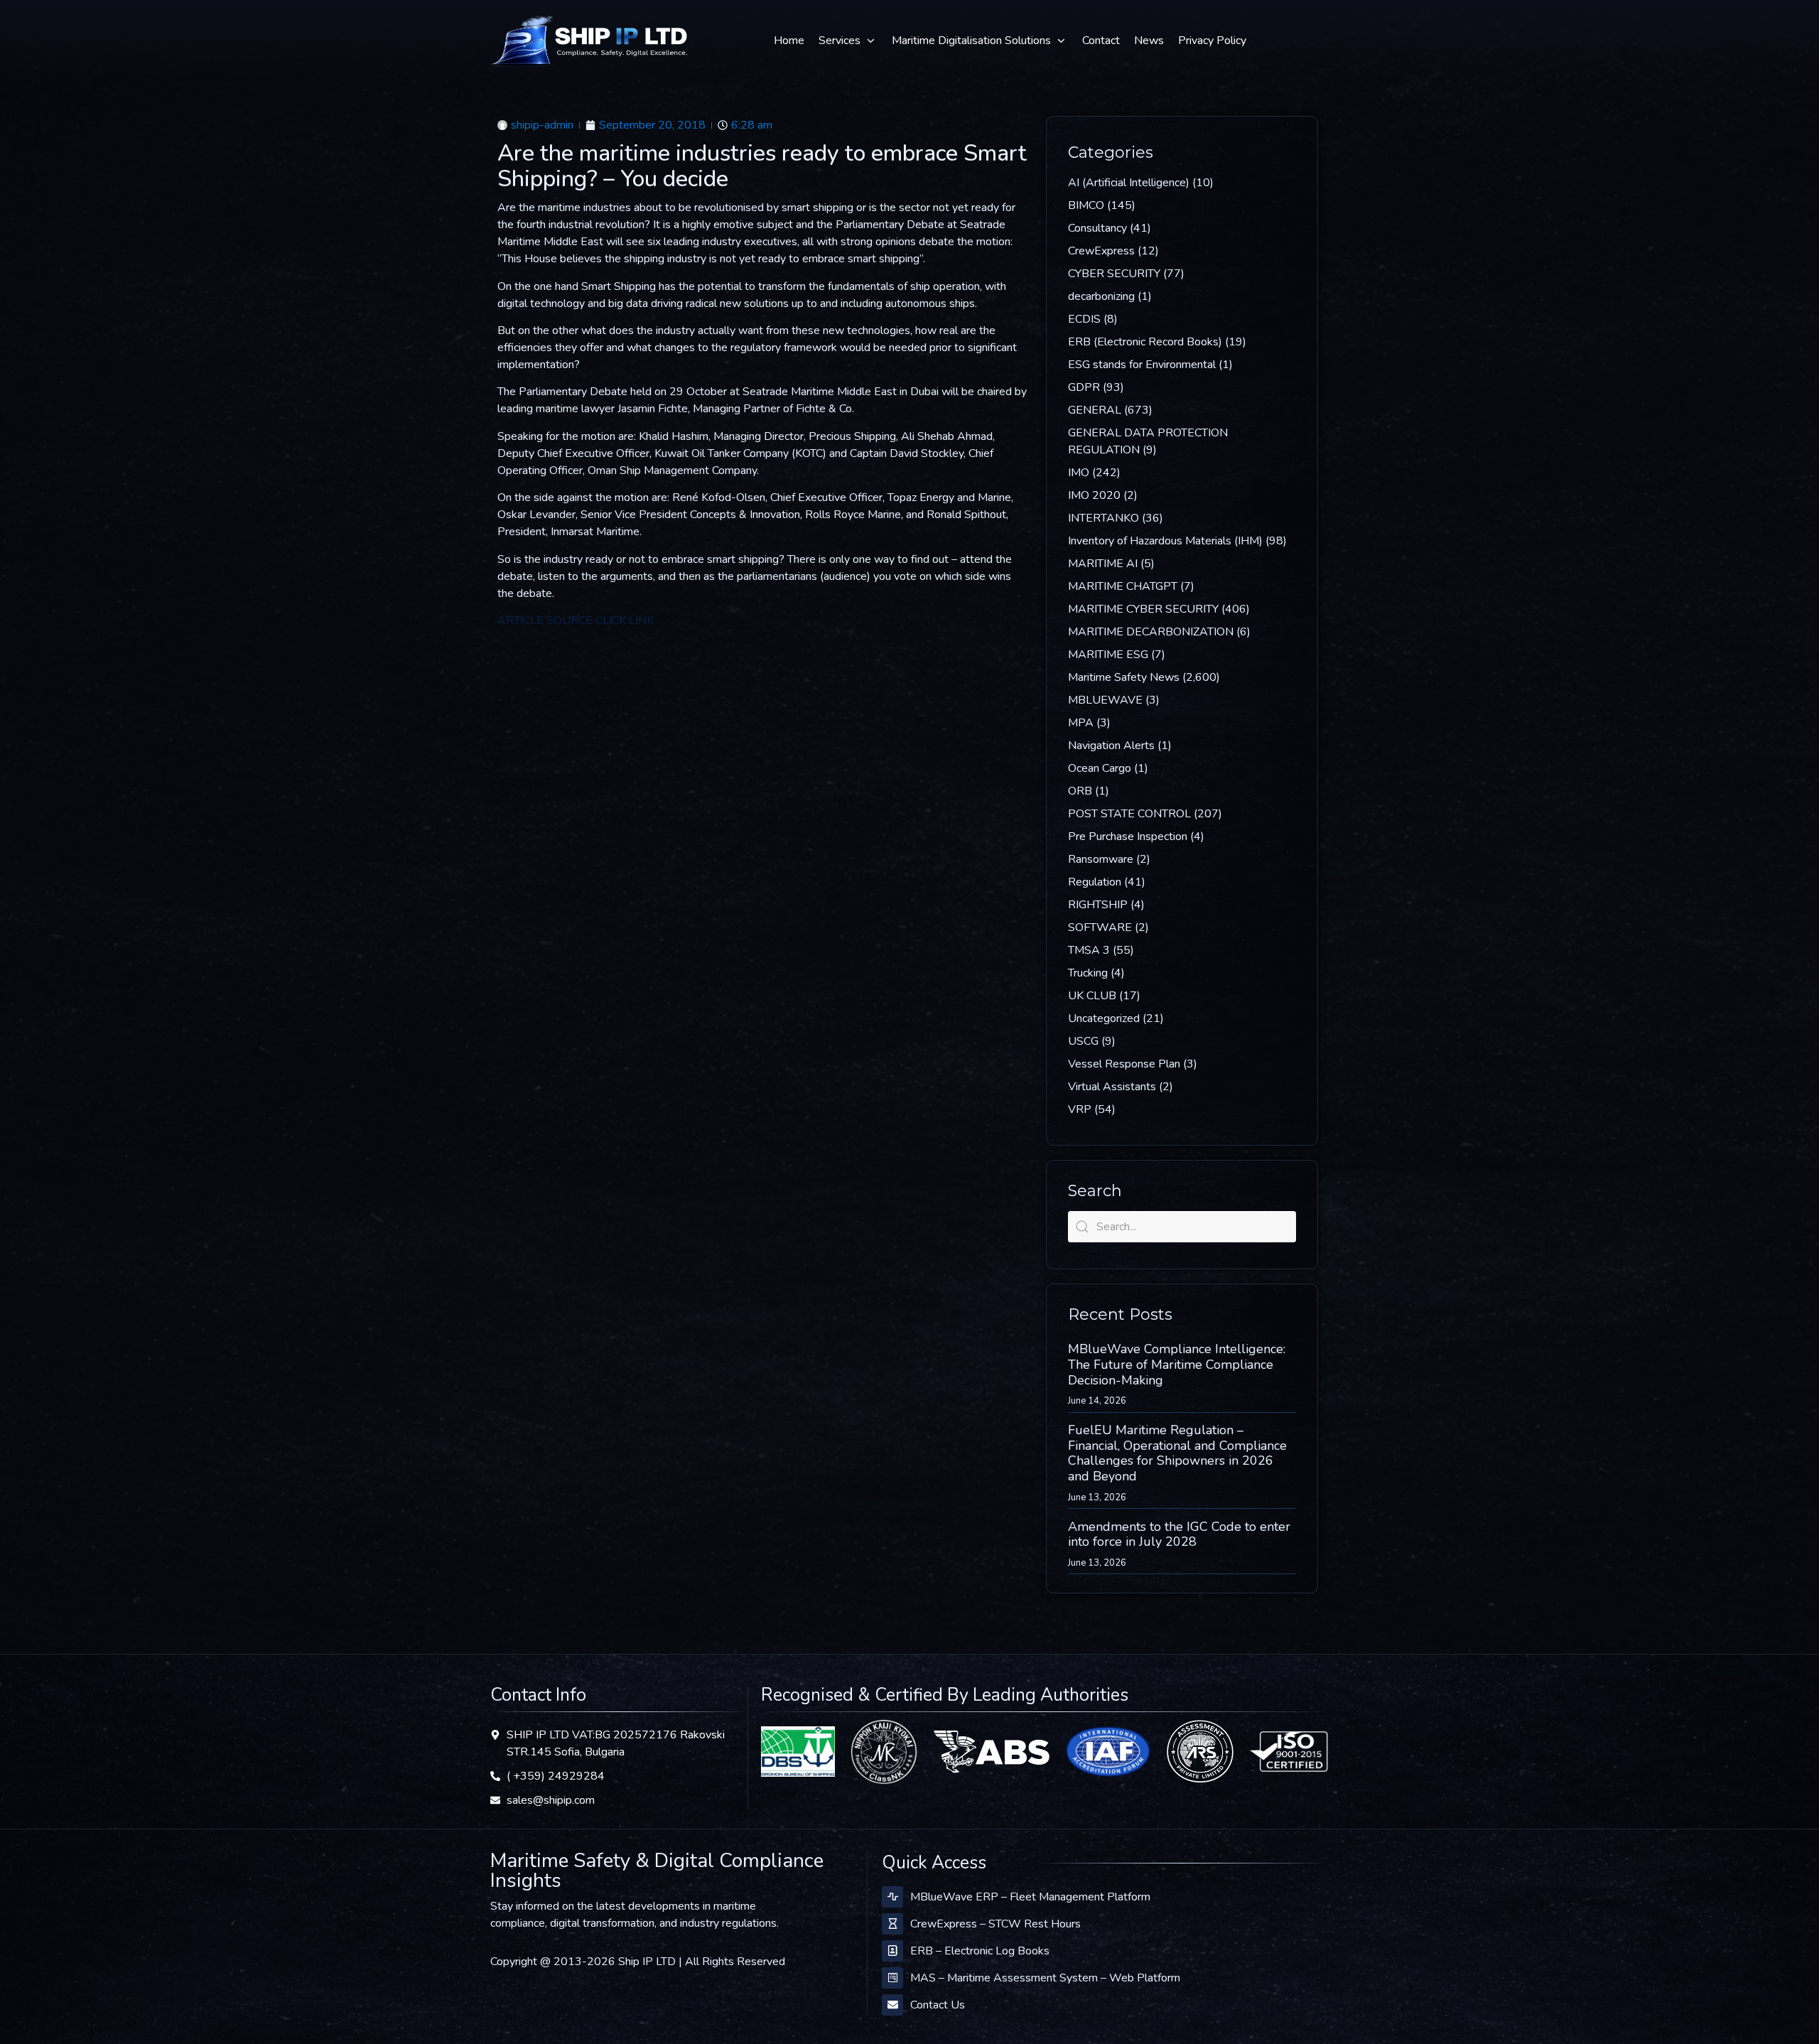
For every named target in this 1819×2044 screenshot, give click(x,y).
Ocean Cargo (1100, 768)
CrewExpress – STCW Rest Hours (995, 1924)
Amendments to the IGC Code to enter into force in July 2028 (1179, 1534)
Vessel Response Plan (1124, 1064)
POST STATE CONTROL (1129, 814)
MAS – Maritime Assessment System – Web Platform (1045, 1978)
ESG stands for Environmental (1142, 365)
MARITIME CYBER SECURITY (1143, 609)
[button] (848, 41)
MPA (1081, 723)
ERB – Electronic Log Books (980, 1951)
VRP (1080, 1109)
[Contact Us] (892, 2005)
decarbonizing (1101, 296)
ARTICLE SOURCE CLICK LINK (576, 620)
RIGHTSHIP (1098, 905)
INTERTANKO (1103, 518)
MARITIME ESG (1108, 655)
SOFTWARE (1100, 927)
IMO (1079, 473)
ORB (1080, 791)
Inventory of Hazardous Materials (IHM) (1165, 541)
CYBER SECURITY (1114, 274)
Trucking (1088, 973)
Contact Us (938, 2005)
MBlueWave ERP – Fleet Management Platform (1030, 1897)
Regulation (1095, 882)
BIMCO (1086, 205)
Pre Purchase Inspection (1128, 837)
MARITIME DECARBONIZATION (1151, 632)
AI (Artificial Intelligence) (1129, 183)
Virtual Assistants (1112, 1087)
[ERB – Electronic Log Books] (892, 1951)
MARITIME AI (1103, 564)
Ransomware (1101, 859)
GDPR (1084, 387)
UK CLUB (1092, 996)
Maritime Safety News (1124, 677)
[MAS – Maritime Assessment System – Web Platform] (892, 1978)
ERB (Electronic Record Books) (1145, 342)
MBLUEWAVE (1105, 700)
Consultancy (1097, 228)
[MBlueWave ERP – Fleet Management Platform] (892, 1897)
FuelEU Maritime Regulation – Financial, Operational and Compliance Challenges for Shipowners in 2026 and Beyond (1177, 1453)
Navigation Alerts (1111, 746)
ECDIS (1084, 319)
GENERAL (1095, 410)
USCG (1083, 1041)
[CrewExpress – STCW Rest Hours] (892, 1924)
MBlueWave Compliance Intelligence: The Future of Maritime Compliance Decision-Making (1177, 1364)
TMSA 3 (1089, 950)
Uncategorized (1104, 1018)
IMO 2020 (1094, 495)
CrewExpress (1101, 251)
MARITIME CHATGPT (1123, 586)
